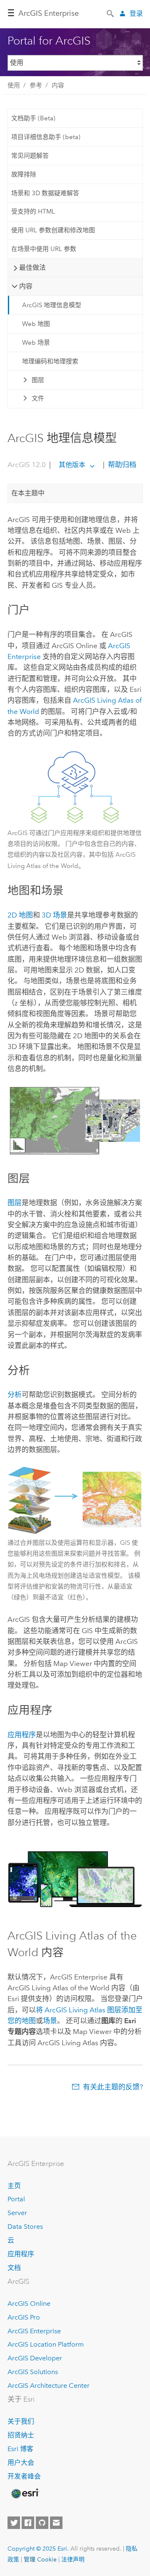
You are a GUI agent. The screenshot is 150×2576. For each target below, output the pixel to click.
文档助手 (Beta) (33, 118)
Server (17, 2213)
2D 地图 (20, 915)
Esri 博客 (20, 2449)
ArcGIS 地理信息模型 (52, 305)
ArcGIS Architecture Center (49, 2386)
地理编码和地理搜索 (50, 361)
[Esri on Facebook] (28, 2523)
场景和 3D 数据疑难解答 (45, 193)
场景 (50, 2021)
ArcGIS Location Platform (46, 2344)
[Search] (111, 13)
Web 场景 (36, 343)
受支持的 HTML (33, 211)
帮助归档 (121, 465)
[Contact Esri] (56, 2523)
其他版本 (72, 465)
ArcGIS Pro (24, 2317)
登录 (136, 14)
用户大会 (21, 2463)
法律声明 (73, 2559)
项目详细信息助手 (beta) (46, 137)
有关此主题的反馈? (113, 2087)
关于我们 (21, 2421)
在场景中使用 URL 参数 (44, 249)
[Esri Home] (25, 2494)
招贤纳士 (21, 2435)
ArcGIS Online (29, 2304)
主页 (14, 2186)
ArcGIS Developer (35, 2358)
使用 (14, 85)
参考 (36, 85)
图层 (38, 380)
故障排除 (24, 174)
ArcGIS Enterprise (49, 13)
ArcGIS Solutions (33, 2372)
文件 (38, 398)
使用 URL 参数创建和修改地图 (53, 230)
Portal (16, 2199)
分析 (15, 1395)
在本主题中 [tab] (28, 493)
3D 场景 (54, 915)
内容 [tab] (26, 286)
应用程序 (22, 1735)
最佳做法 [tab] (32, 267)
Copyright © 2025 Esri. (38, 2549)
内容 (58, 85)
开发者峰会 (24, 2476)
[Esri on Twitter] (14, 2523)
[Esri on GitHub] (42, 2523)
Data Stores (25, 2227)
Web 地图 (36, 324)
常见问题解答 (30, 156)
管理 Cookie (40, 2559)
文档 (14, 2268)
